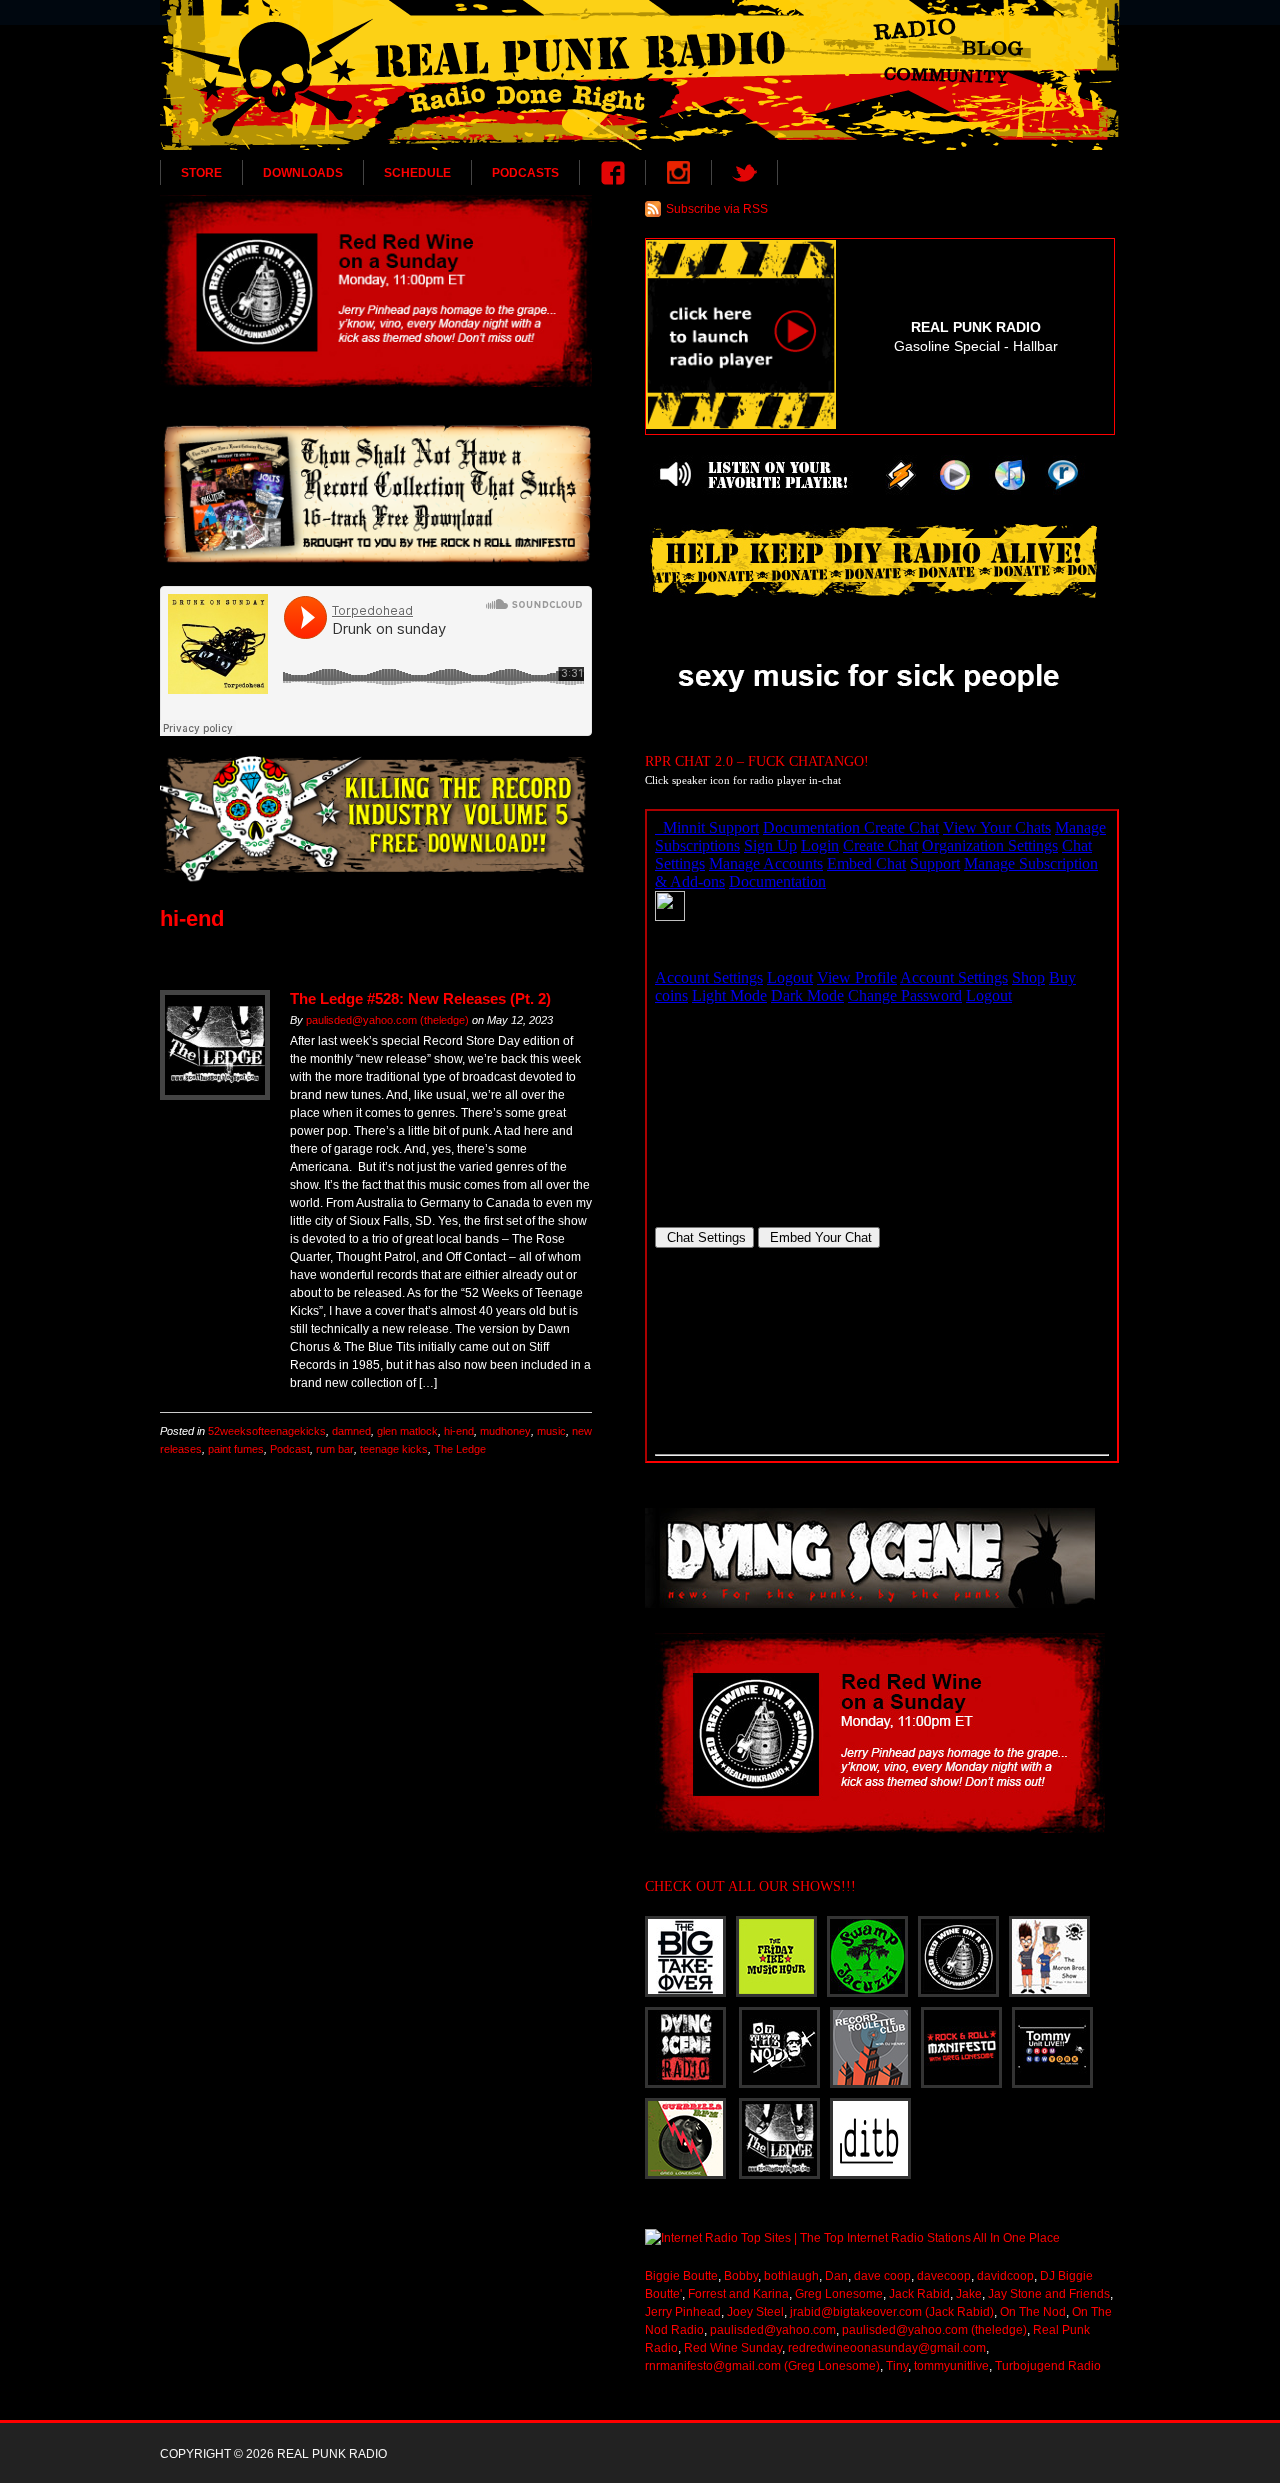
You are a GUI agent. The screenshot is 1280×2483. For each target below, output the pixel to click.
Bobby (741, 2276)
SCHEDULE (417, 173)
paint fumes (236, 1449)
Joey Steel (755, 2312)
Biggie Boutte (681, 2276)
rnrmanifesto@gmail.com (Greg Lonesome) (762, 2366)
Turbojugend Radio (1048, 2366)
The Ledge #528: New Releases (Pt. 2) (420, 998)
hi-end (459, 1431)
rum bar (335, 1449)
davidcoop (1005, 2276)
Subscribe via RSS (717, 209)
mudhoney (505, 1431)
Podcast (290, 1449)
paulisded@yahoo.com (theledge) (387, 1020)
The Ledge (460, 1449)
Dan (836, 2276)
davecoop (944, 2276)
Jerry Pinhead (683, 2312)
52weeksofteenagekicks (267, 1431)
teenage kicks (394, 1449)
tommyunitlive (951, 2366)
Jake (969, 2294)
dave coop (882, 2276)
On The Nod (1033, 2312)
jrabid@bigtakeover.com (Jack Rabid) (892, 2312)
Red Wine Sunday (733, 2348)
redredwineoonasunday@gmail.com (887, 2348)
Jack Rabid (919, 2294)
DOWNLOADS (303, 173)
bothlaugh (791, 2276)
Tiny (897, 2366)
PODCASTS (525, 173)
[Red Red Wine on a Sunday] (376, 291)
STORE (201, 173)
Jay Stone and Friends (1049, 2294)
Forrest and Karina (738, 2294)
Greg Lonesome (839, 2294)
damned (351, 1431)
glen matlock (407, 1431)
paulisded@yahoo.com (773, 2330)
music (551, 1431)
